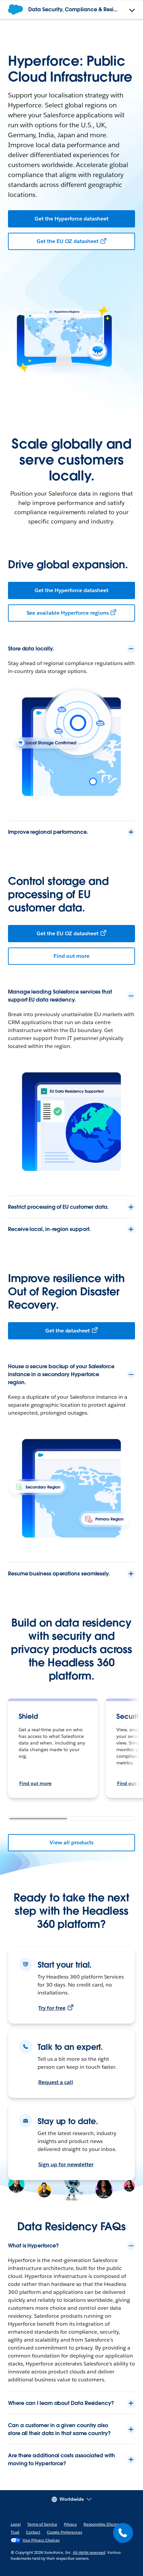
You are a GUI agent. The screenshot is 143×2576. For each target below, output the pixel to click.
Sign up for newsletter (66, 2164)
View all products (71, 1842)
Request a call (56, 2082)
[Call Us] (123, 2533)
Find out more (71, 956)
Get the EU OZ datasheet (68, 241)
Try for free (52, 2008)
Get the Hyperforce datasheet (71, 219)
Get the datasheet (68, 1331)
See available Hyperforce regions (68, 613)
